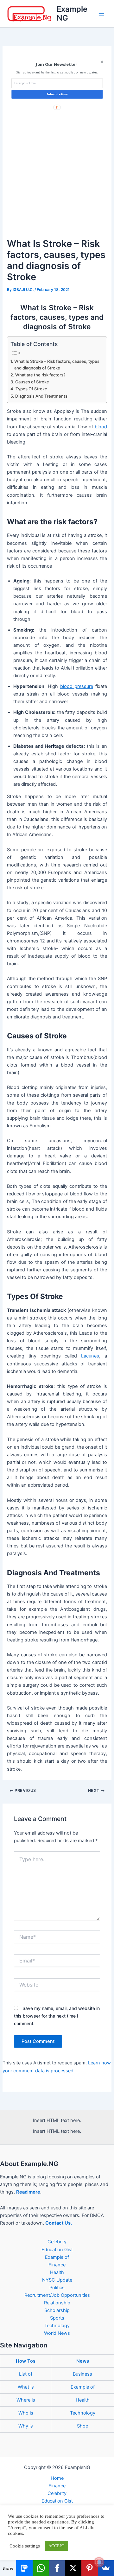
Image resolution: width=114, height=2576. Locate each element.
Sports (57, 2318)
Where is (26, 2400)
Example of (57, 2257)
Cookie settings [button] (25, 2546)
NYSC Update (57, 2280)
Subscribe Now (57, 94)
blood (101, 427)
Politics (57, 2288)
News (83, 2361)
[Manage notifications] (99, 2562)
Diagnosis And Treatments (41, 396)
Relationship (57, 2303)
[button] (56, 64)
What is (26, 2387)
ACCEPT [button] (56, 2546)
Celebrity (57, 2242)
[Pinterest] (89, 2568)
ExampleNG (72, 13)
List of (26, 2374)
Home (57, 2478)
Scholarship (57, 2310)
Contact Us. (59, 2223)
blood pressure (77, 686)
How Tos (26, 2361)
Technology (57, 2326)
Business (82, 2374)
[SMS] (24, 2568)
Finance (57, 2265)
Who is (26, 2413)
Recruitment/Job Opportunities (57, 2295)
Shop (83, 2426)
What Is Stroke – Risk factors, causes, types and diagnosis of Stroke (57, 365)
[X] (73, 2568)
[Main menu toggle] (101, 14)
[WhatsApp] (41, 2568)
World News (57, 2333)
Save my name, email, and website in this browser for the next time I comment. (57, 2016)
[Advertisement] (57, 176)
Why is (26, 2426)
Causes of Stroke (32, 382)
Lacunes (90, 1356)
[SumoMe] (106, 2568)
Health (57, 2272)
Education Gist (57, 2250)
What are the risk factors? (40, 375)
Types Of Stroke (31, 389)
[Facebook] (57, 2568)
